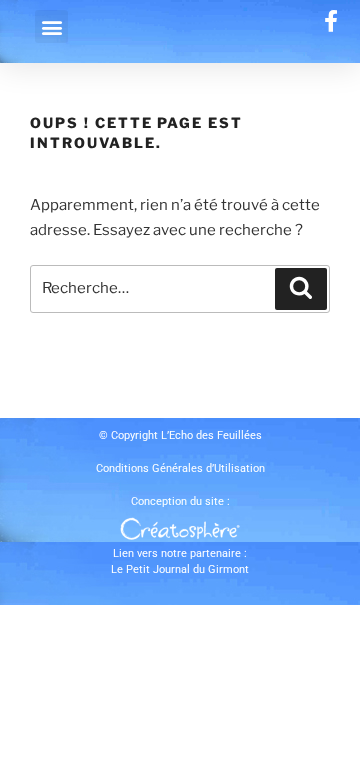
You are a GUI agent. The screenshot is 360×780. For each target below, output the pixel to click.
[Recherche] (301, 289)
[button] (51, 26)
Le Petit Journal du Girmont (180, 569)
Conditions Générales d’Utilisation (180, 468)
